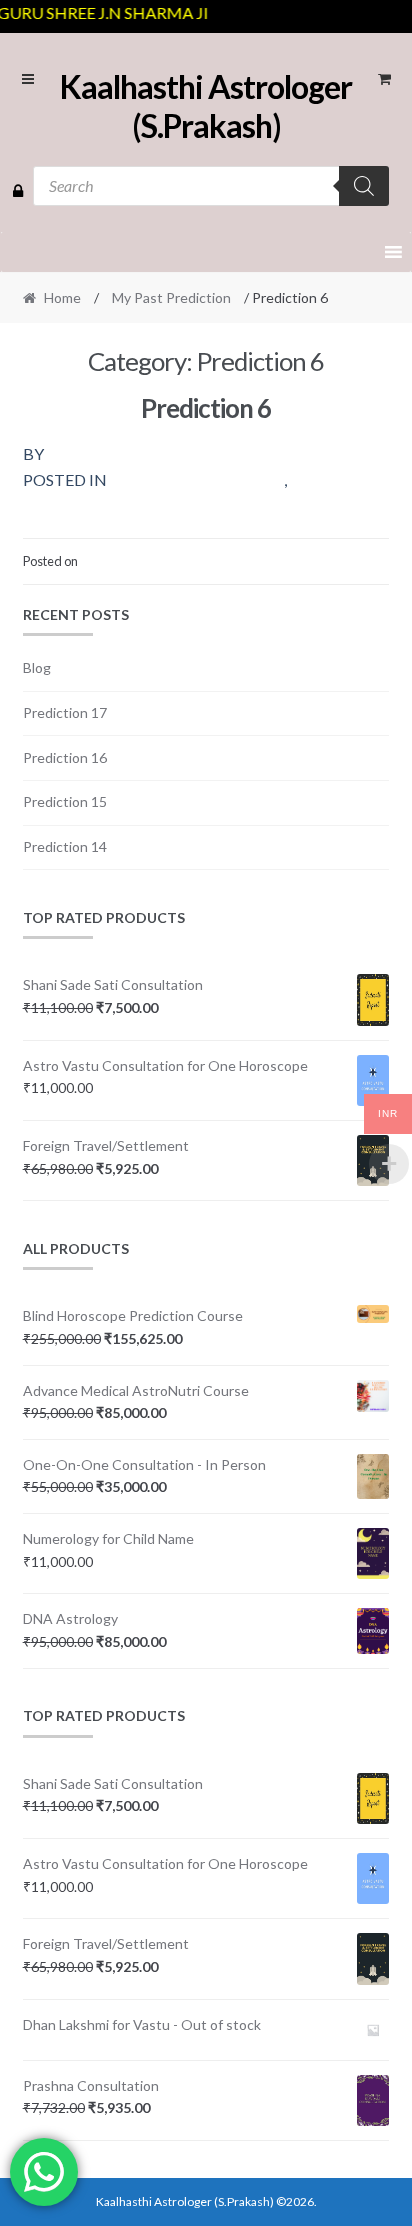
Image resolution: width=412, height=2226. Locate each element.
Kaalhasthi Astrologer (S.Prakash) (206, 106)
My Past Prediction (171, 297)
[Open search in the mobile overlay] (211, 186)
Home (62, 297)
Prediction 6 (206, 408)
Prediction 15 (65, 801)
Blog (37, 667)
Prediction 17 (65, 712)
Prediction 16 (65, 757)
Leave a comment (340, 561)
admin (79, 453)
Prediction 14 (65, 846)
